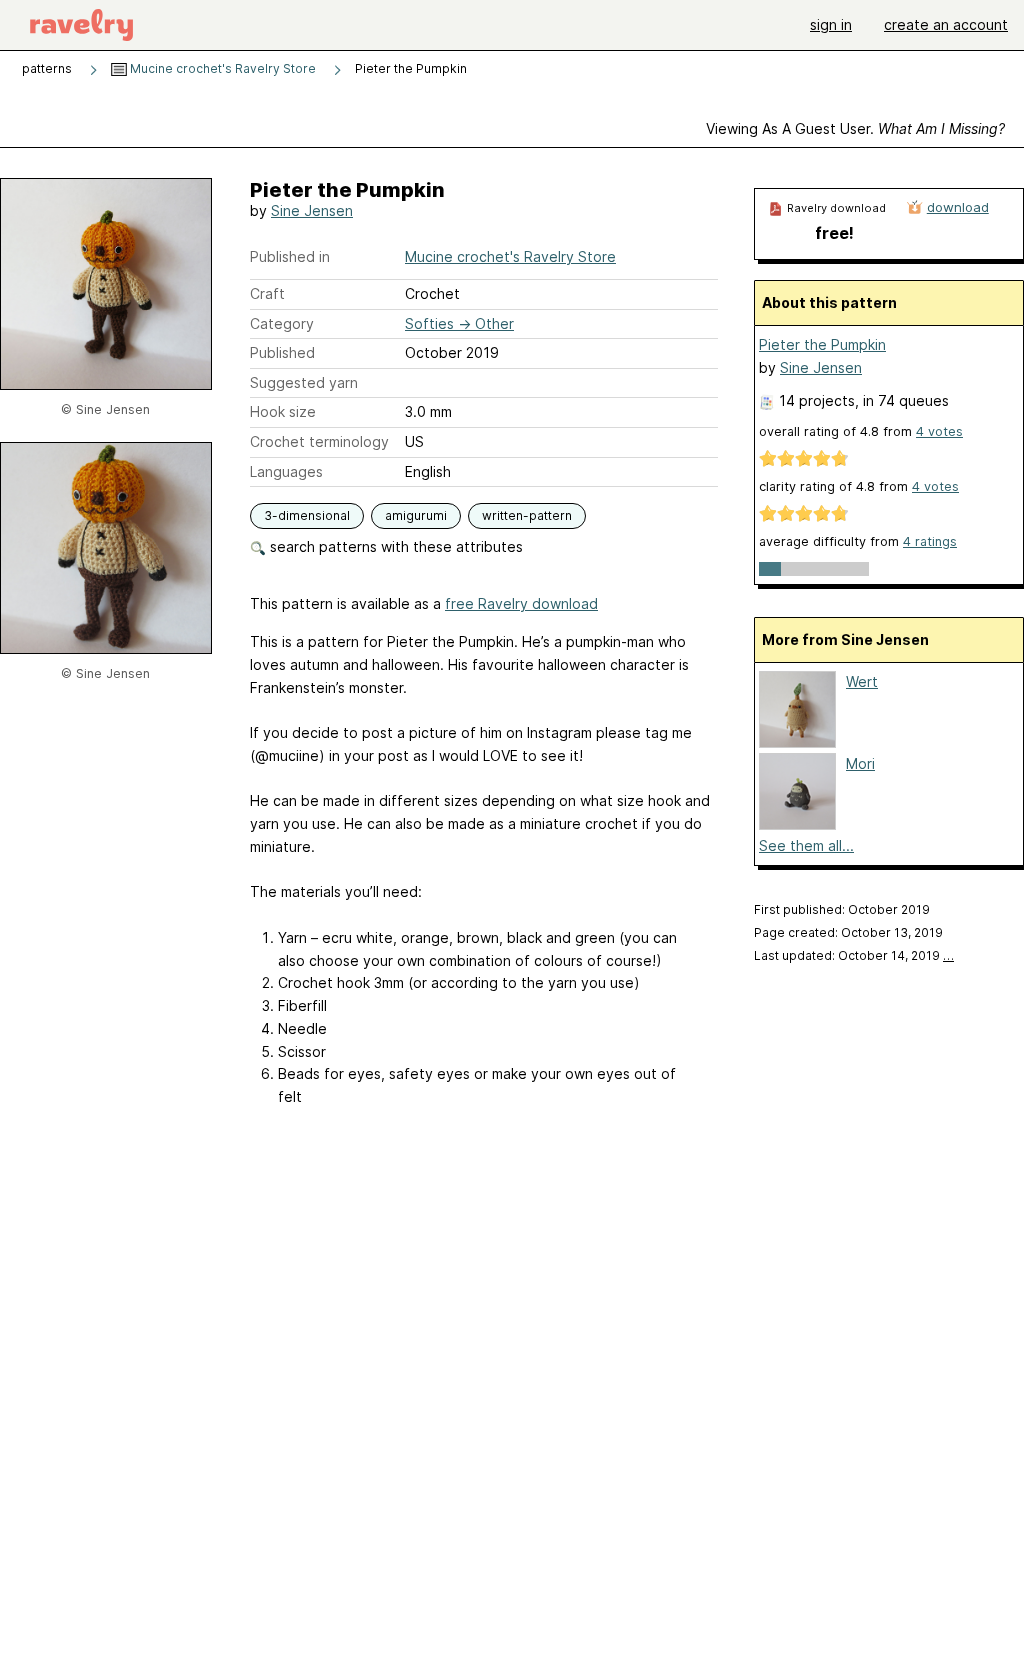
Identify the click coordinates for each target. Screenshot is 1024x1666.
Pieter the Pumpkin (822, 344)
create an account (946, 24)
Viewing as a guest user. (855, 128)
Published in (290, 256)
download (958, 207)
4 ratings (930, 541)
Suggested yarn (304, 382)
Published (282, 352)
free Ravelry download (521, 603)
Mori (860, 763)
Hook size (283, 411)
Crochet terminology (319, 441)
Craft (267, 293)
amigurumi (416, 515)
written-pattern (527, 515)
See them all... (806, 845)
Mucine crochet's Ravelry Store (221, 68)
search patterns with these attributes (394, 546)
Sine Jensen (312, 210)
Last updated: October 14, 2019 (854, 955)
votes (939, 431)
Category (282, 323)
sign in (831, 24)
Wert (862, 681)
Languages (286, 471)
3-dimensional (307, 515)
